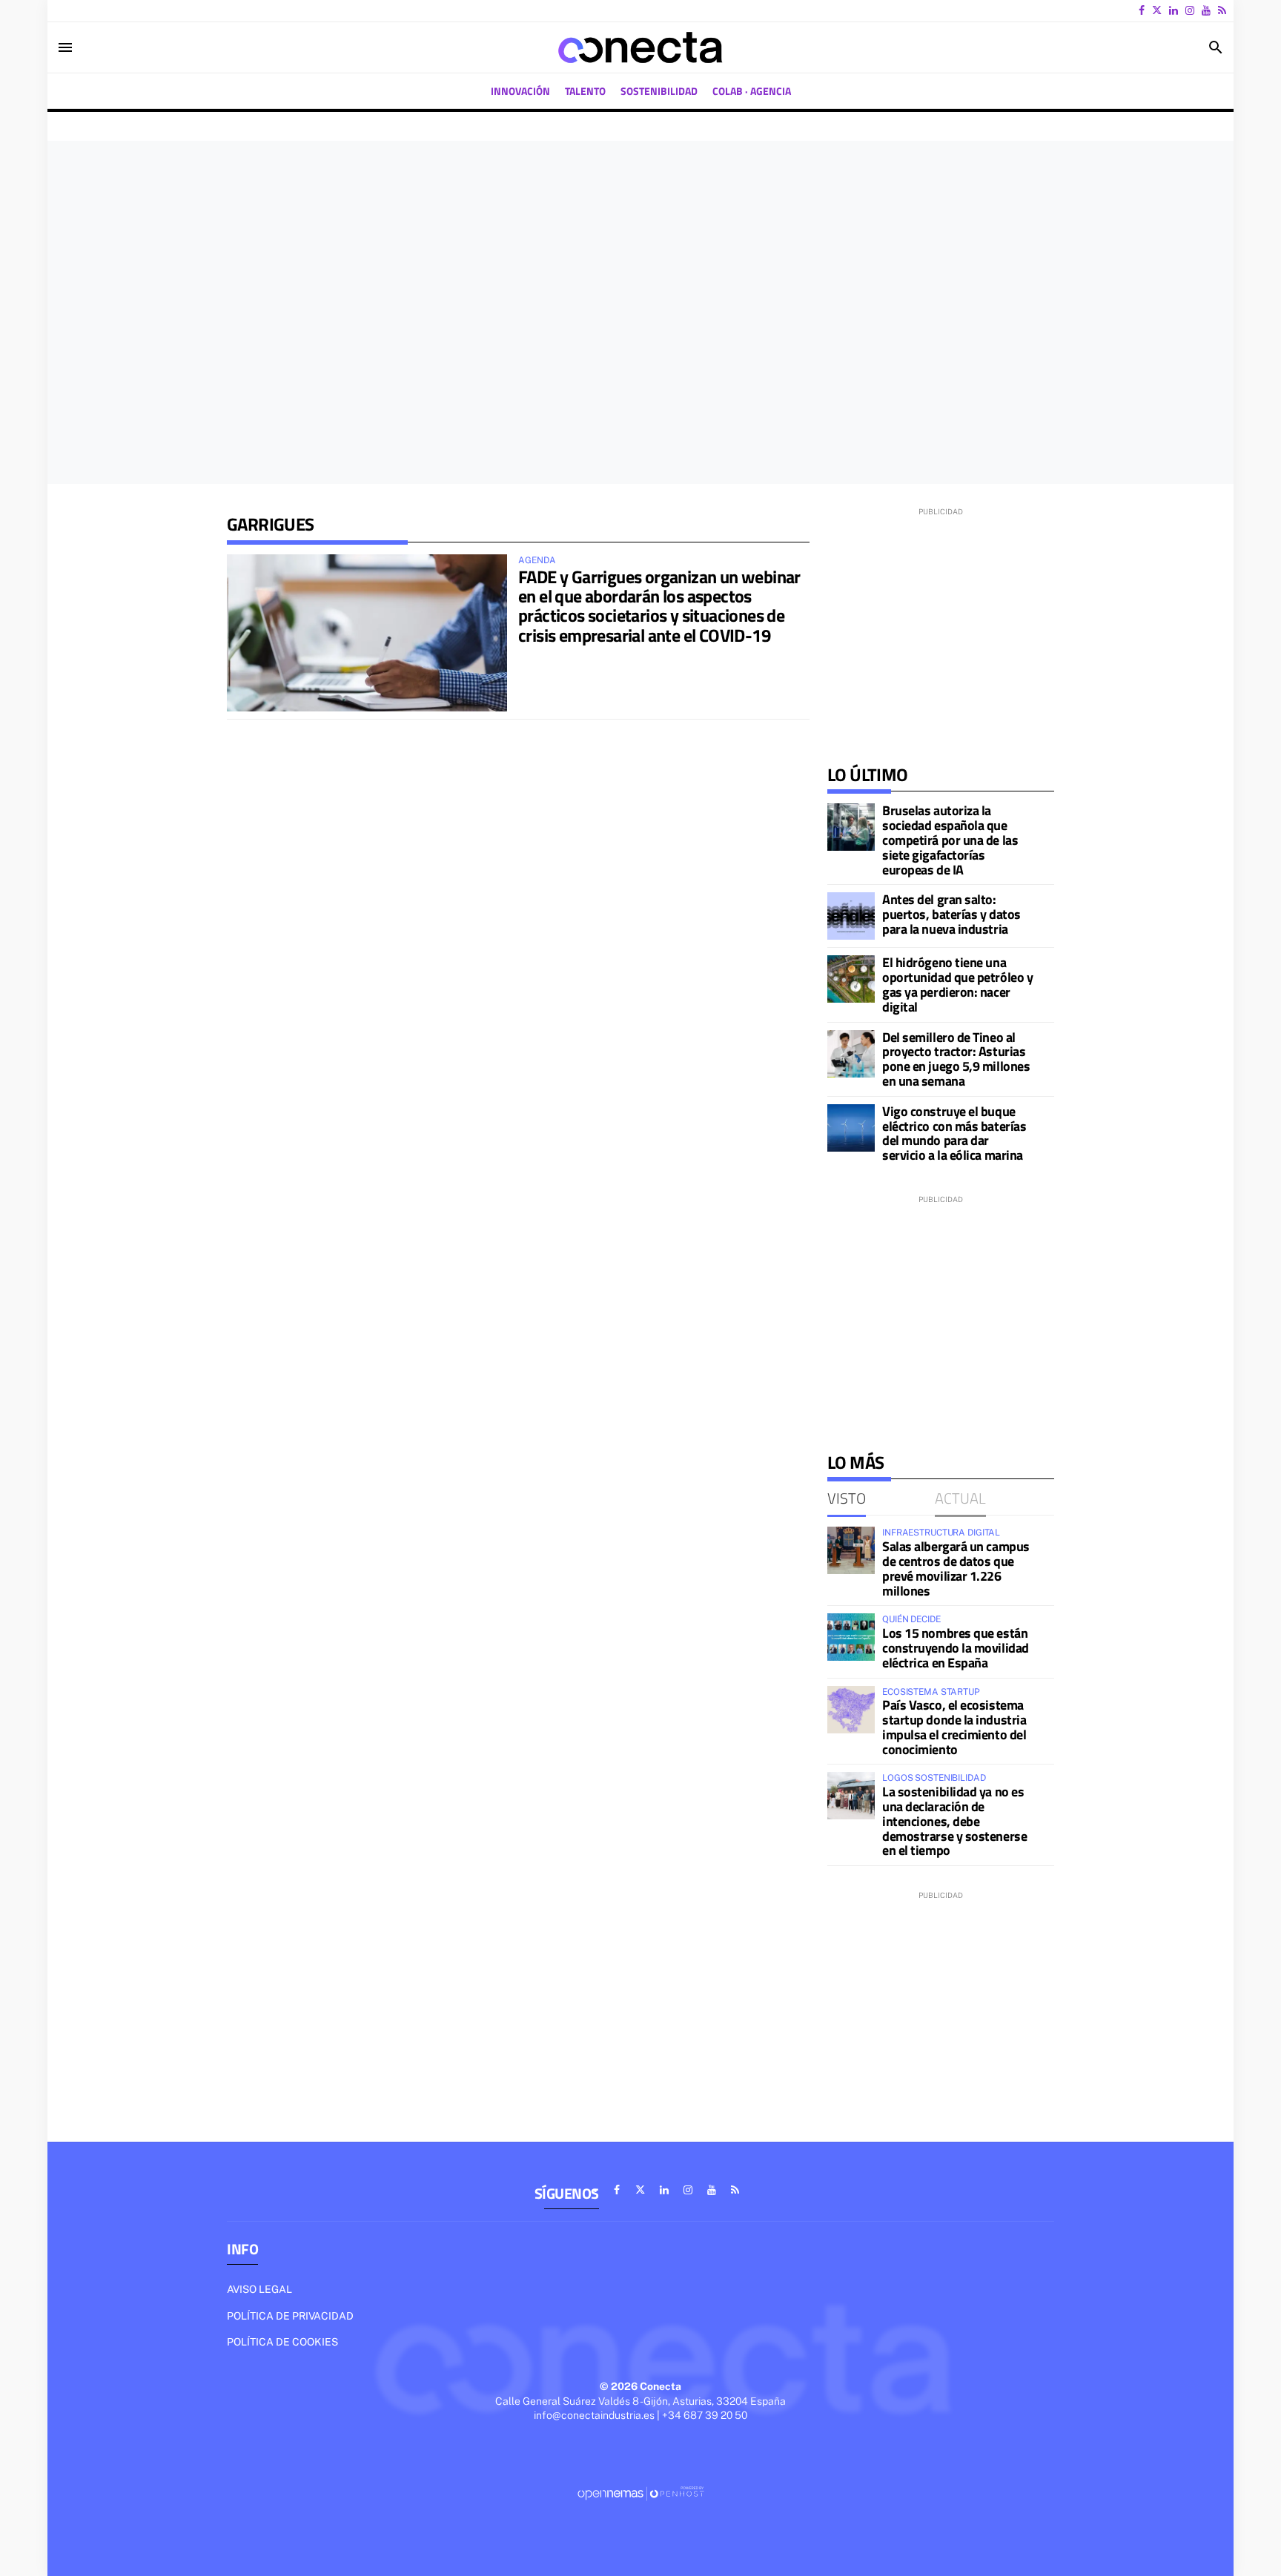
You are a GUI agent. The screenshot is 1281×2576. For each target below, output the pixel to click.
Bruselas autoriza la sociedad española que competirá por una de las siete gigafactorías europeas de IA (950, 840)
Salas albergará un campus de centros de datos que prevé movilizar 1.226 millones (956, 1568)
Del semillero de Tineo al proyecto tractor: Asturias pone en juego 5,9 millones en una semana (956, 1059)
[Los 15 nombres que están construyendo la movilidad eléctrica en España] (851, 1637)
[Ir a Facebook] (1142, 10)
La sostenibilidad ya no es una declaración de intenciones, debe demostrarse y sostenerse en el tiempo (954, 1821)
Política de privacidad (290, 2316)
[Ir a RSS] (1222, 10)
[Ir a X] (1157, 10)
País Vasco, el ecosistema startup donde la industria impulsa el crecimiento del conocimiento (954, 1727)
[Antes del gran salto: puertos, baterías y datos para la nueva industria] (851, 916)
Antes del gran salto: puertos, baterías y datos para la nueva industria (951, 914)
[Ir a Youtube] (1206, 10)
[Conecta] (640, 47)
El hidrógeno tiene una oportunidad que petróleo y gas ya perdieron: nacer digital (957, 984)
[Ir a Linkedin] (1174, 10)
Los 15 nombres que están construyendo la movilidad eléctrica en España (956, 1648)
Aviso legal (259, 2289)
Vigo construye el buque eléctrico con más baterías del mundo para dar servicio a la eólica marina (954, 1133)
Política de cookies (282, 2342)
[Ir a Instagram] (1190, 10)
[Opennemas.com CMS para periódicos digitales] (640, 2492)
